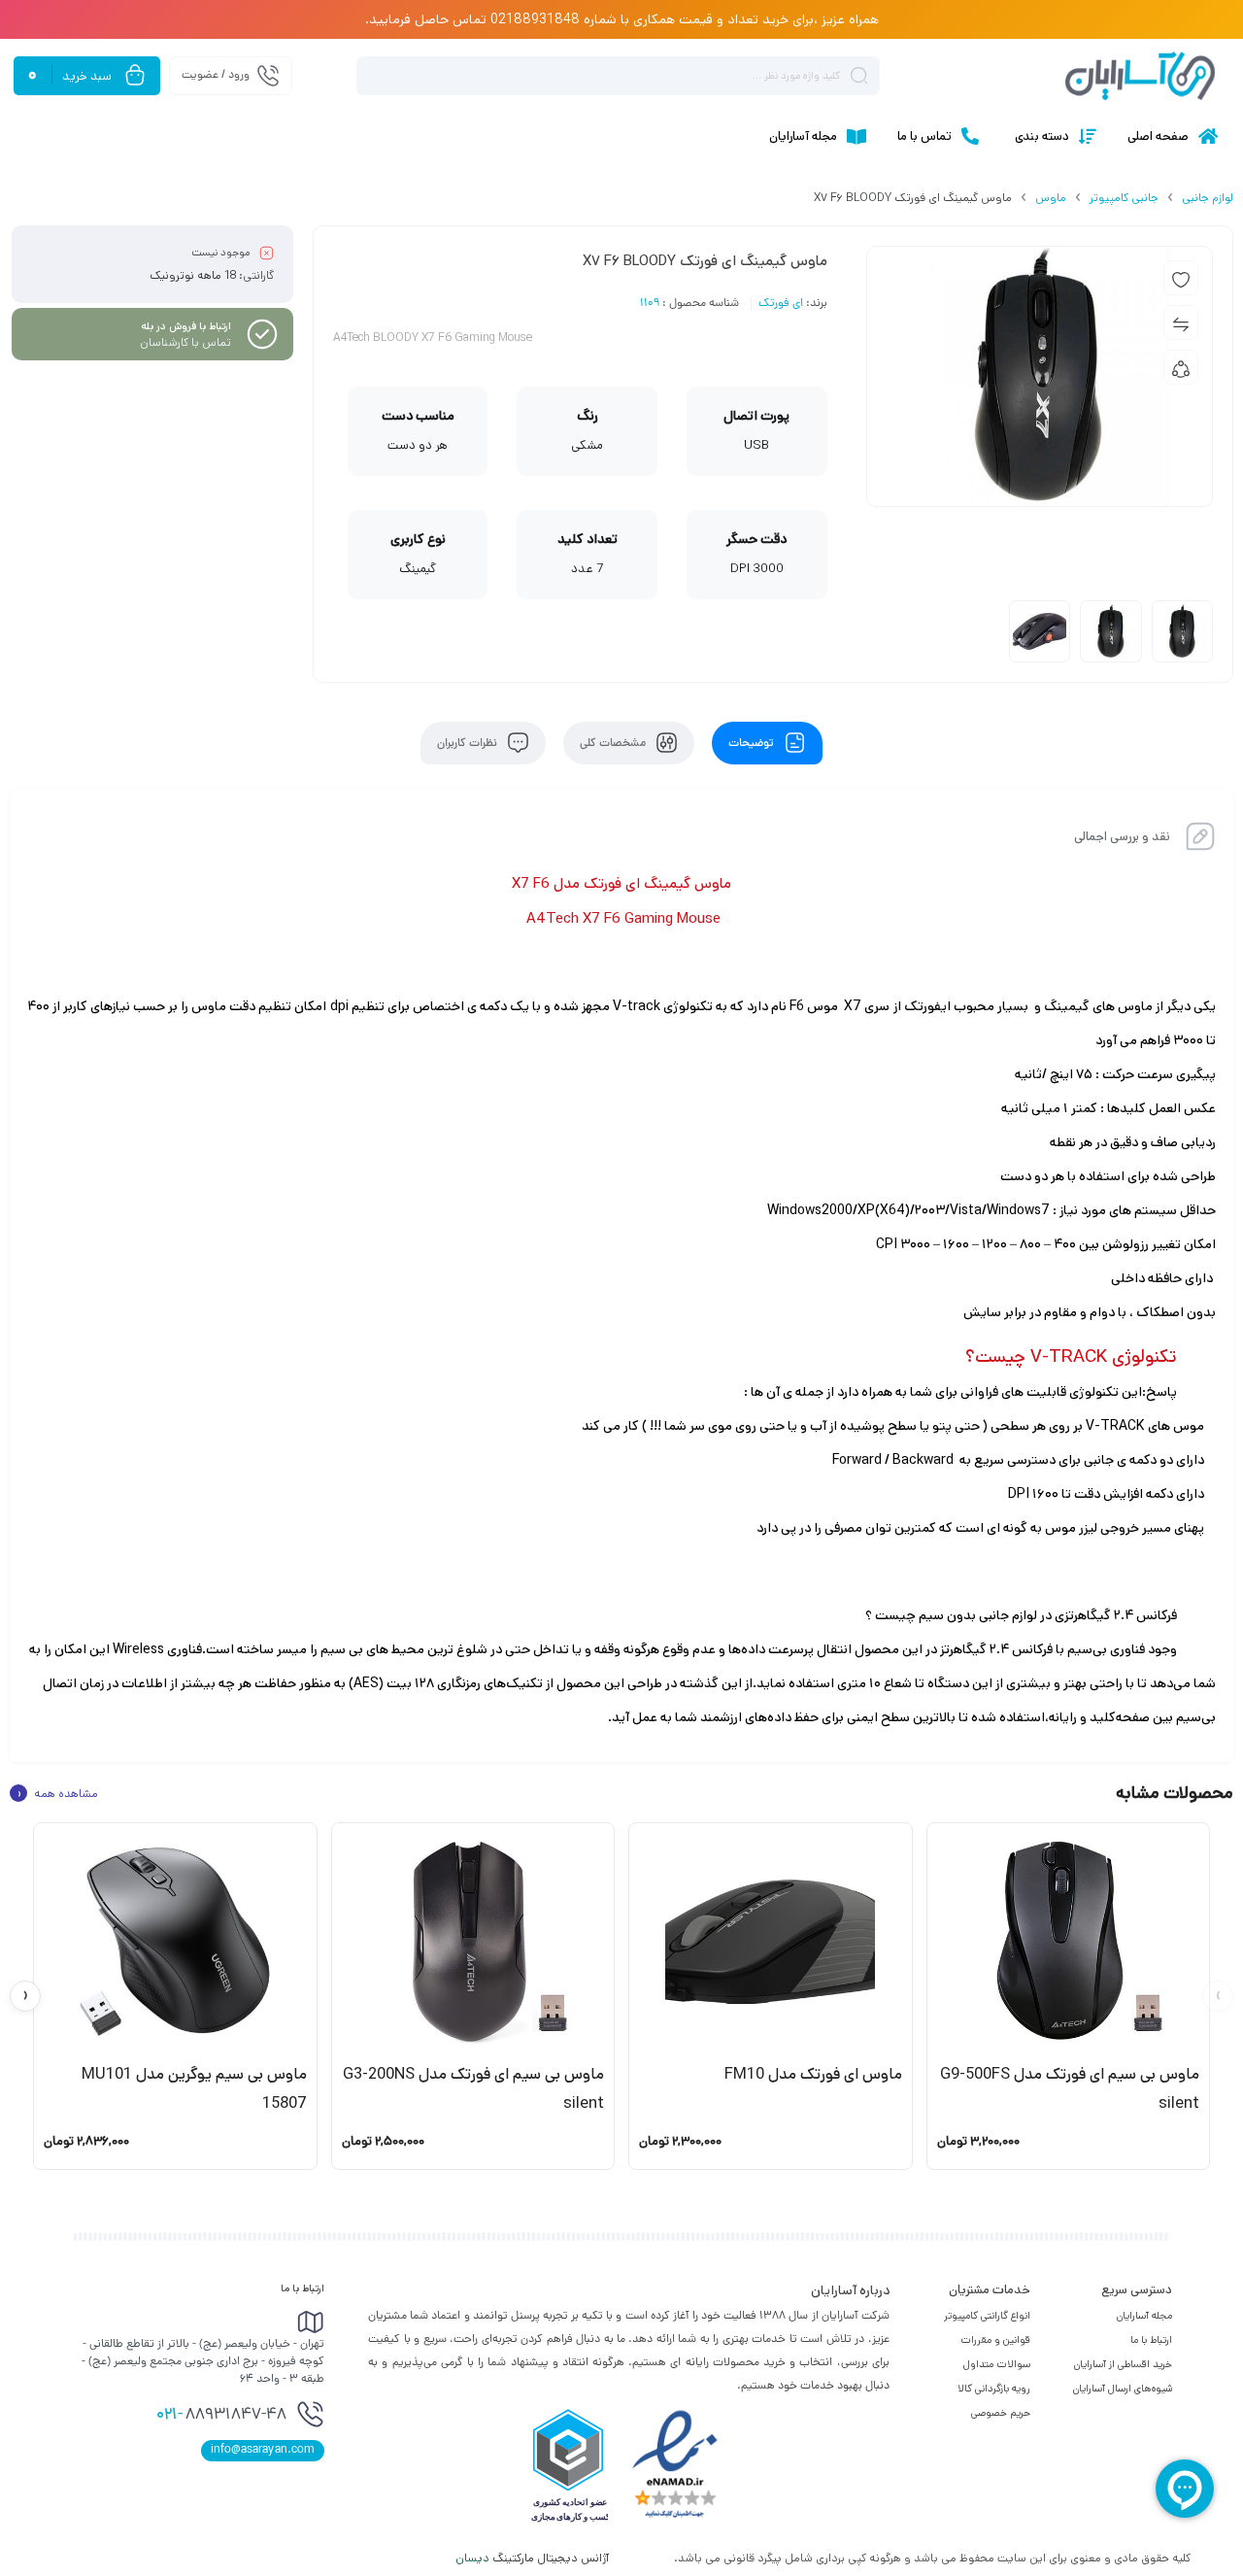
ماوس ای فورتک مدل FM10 (813, 2074)
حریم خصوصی (1001, 2413)
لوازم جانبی (1208, 198)
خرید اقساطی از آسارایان (1123, 2364)
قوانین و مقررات (995, 2340)
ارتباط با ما (1151, 2340)
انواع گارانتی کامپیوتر (987, 2316)
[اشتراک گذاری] (1181, 367)
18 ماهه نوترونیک (193, 275)
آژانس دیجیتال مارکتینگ (534, 2558)
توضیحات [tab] (753, 743)
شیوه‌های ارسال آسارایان (1123, 2389)
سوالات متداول (997, 2364)
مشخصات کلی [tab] (614, 743)
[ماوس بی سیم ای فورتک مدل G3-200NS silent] (473, 1942)
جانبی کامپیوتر (1124, 198)
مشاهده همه (57, 1793)
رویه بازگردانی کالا (994, 2389)
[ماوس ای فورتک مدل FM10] (771, 1942)
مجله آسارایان (1144, 2316)
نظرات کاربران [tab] (469, 743)
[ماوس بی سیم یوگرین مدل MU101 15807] (175, 1942)
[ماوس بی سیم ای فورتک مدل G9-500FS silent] (1069, 1942)
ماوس (1051, 198)
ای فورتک (781, 304)
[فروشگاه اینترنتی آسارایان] (1140, 76)
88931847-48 (221, 2416)
